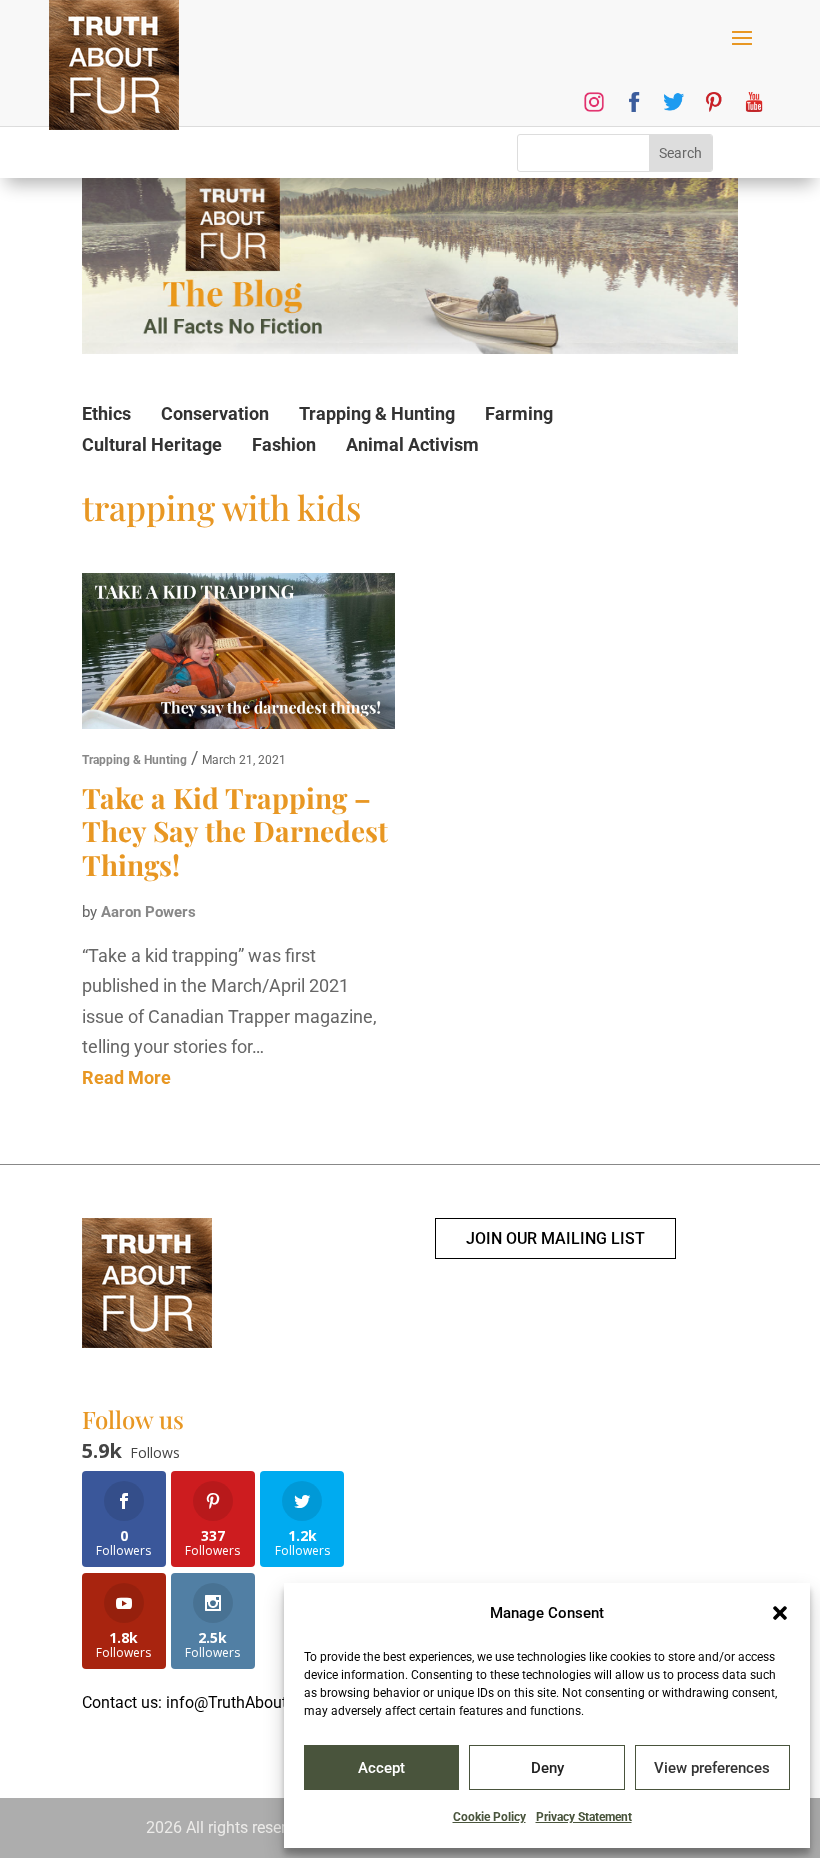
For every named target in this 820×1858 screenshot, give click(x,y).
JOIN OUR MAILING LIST (555, 1238)
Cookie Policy (489, 1817)
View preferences (712, 1768)
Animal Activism (412, 444)
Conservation (215, 413)
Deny (547, 1768)
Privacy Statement (584, 1817)
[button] (780, 1613)
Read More (126, 1077)
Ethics (106, 413)
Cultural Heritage (152, 444)
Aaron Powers (148, 912)
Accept (381, 1768)
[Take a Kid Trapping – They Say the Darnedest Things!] (238, 656)
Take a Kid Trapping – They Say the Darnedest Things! (235, 831)
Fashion (284, 444)
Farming (519, 413)
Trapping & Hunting (377, 413)
